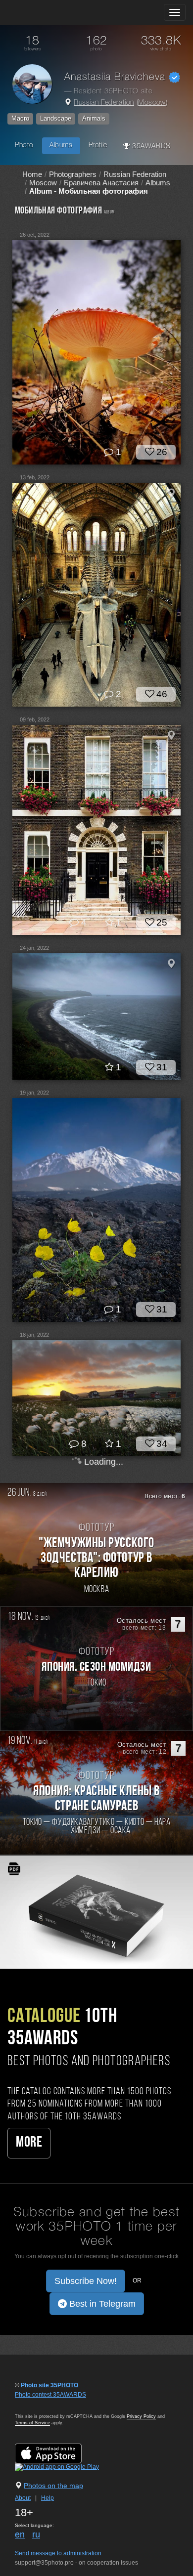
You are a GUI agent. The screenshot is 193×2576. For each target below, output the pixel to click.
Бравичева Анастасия (101, 183)
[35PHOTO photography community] (46, 13)
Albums (61, 146)
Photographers (73, 174)
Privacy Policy (141, 2416)
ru (36, 2534)
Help (48, 2498)
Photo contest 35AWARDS (50, 2395)
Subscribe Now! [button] (86, 2281)
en (20, 2534)
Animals (94, 118)
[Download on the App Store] (58, 2453)
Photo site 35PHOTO (49, 2385)
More (29, 2143)
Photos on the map (53, 2486)
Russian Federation (104, 103)
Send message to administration (58, 2553)
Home (32, 174)
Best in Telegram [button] (101, 2304)
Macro (20, 118)
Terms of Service (32, 2423)
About (23, 2498)
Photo (24, 146)
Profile (98, 146)
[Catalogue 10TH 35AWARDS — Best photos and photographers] (96, 1912)
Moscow (152, 103)
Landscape (56, 118)
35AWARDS (150, 147)
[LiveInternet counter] (37, 2404)
